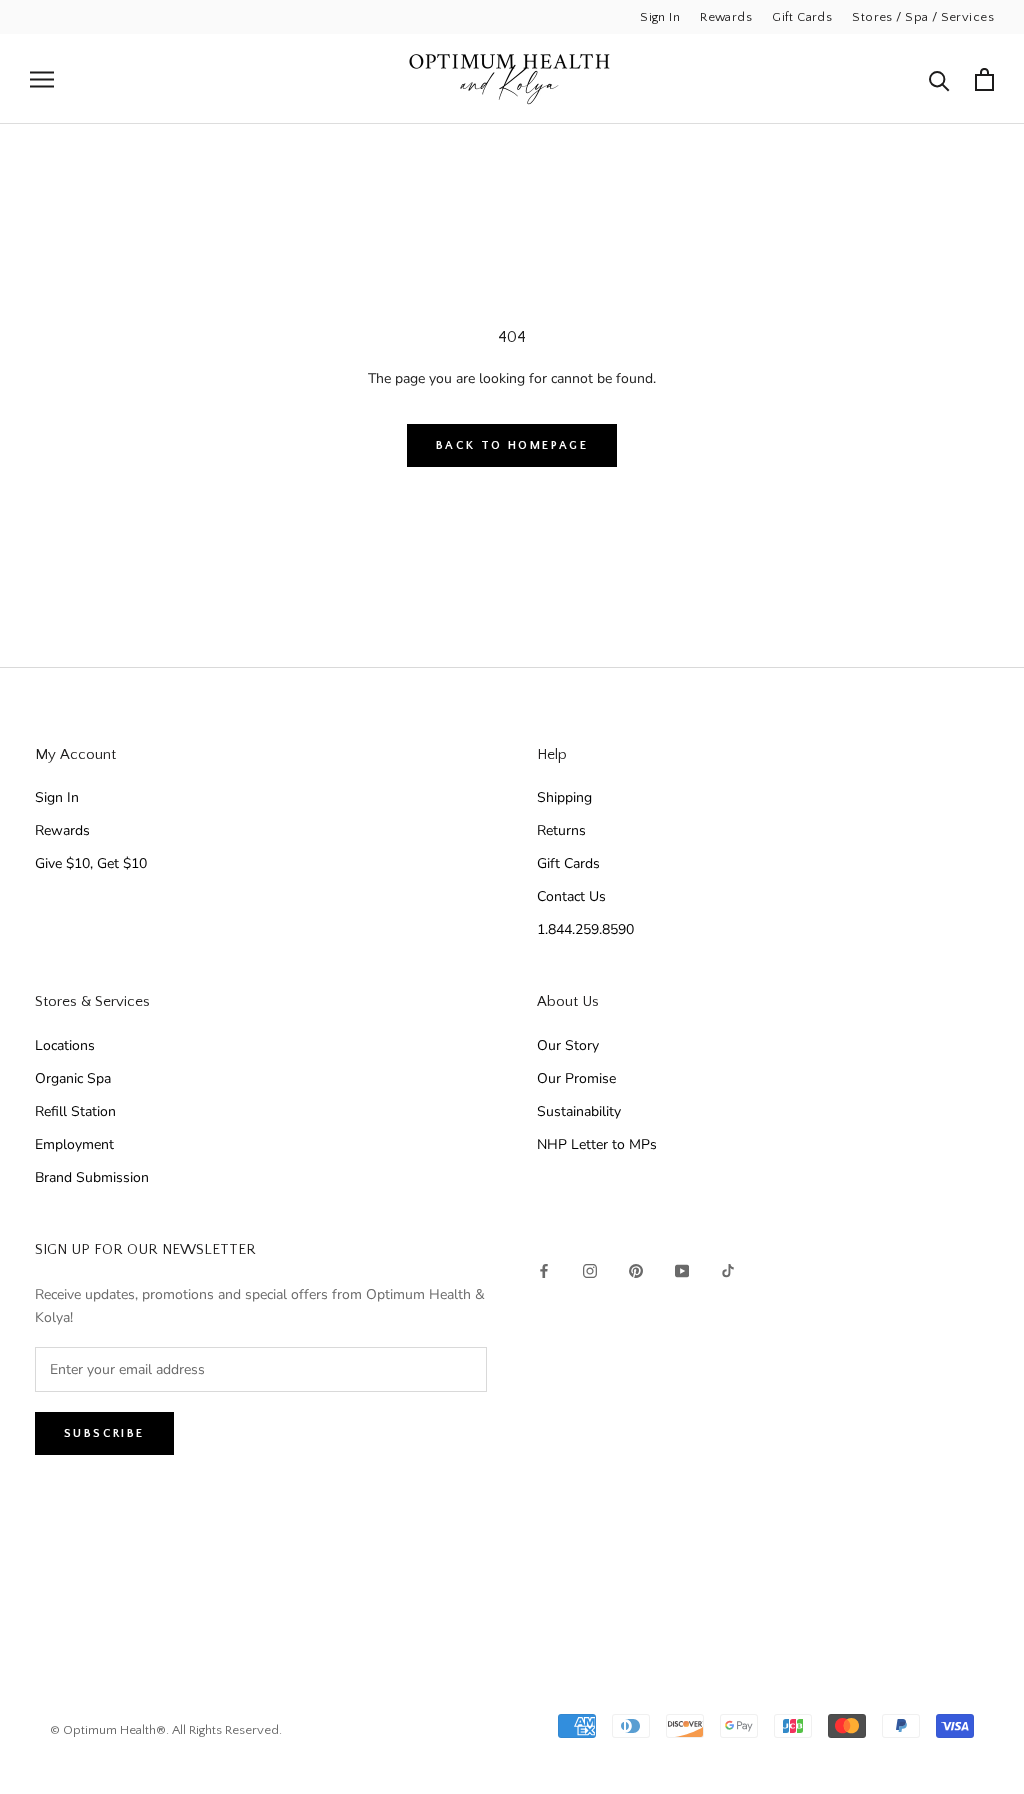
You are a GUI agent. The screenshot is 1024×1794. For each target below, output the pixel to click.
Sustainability (579, 1111)
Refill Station (75, 1111)
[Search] (939, 79)
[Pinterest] (636, 1269)
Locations (65, 1045)
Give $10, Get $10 (91, 863)
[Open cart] (984, 79)
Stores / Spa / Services (923, 17)
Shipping (564, 797)
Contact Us (571, 896)
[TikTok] (728, 1269)
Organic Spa (73, 1078)
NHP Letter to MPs (597, 1144)
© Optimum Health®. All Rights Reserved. (166, 1730)
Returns (561, 830)
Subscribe (104, 1433)
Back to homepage (512, 445)
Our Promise (576, 1078)
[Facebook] (544, 1269)
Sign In (660, 17)
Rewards (726, 17)
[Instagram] (590, 1269)
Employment (74, 1144)
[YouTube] (682, 1269)
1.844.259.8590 (585, 929)
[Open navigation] (42, 79)
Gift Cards (802, 17)
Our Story (568, 1045)
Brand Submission (92, 1177)
